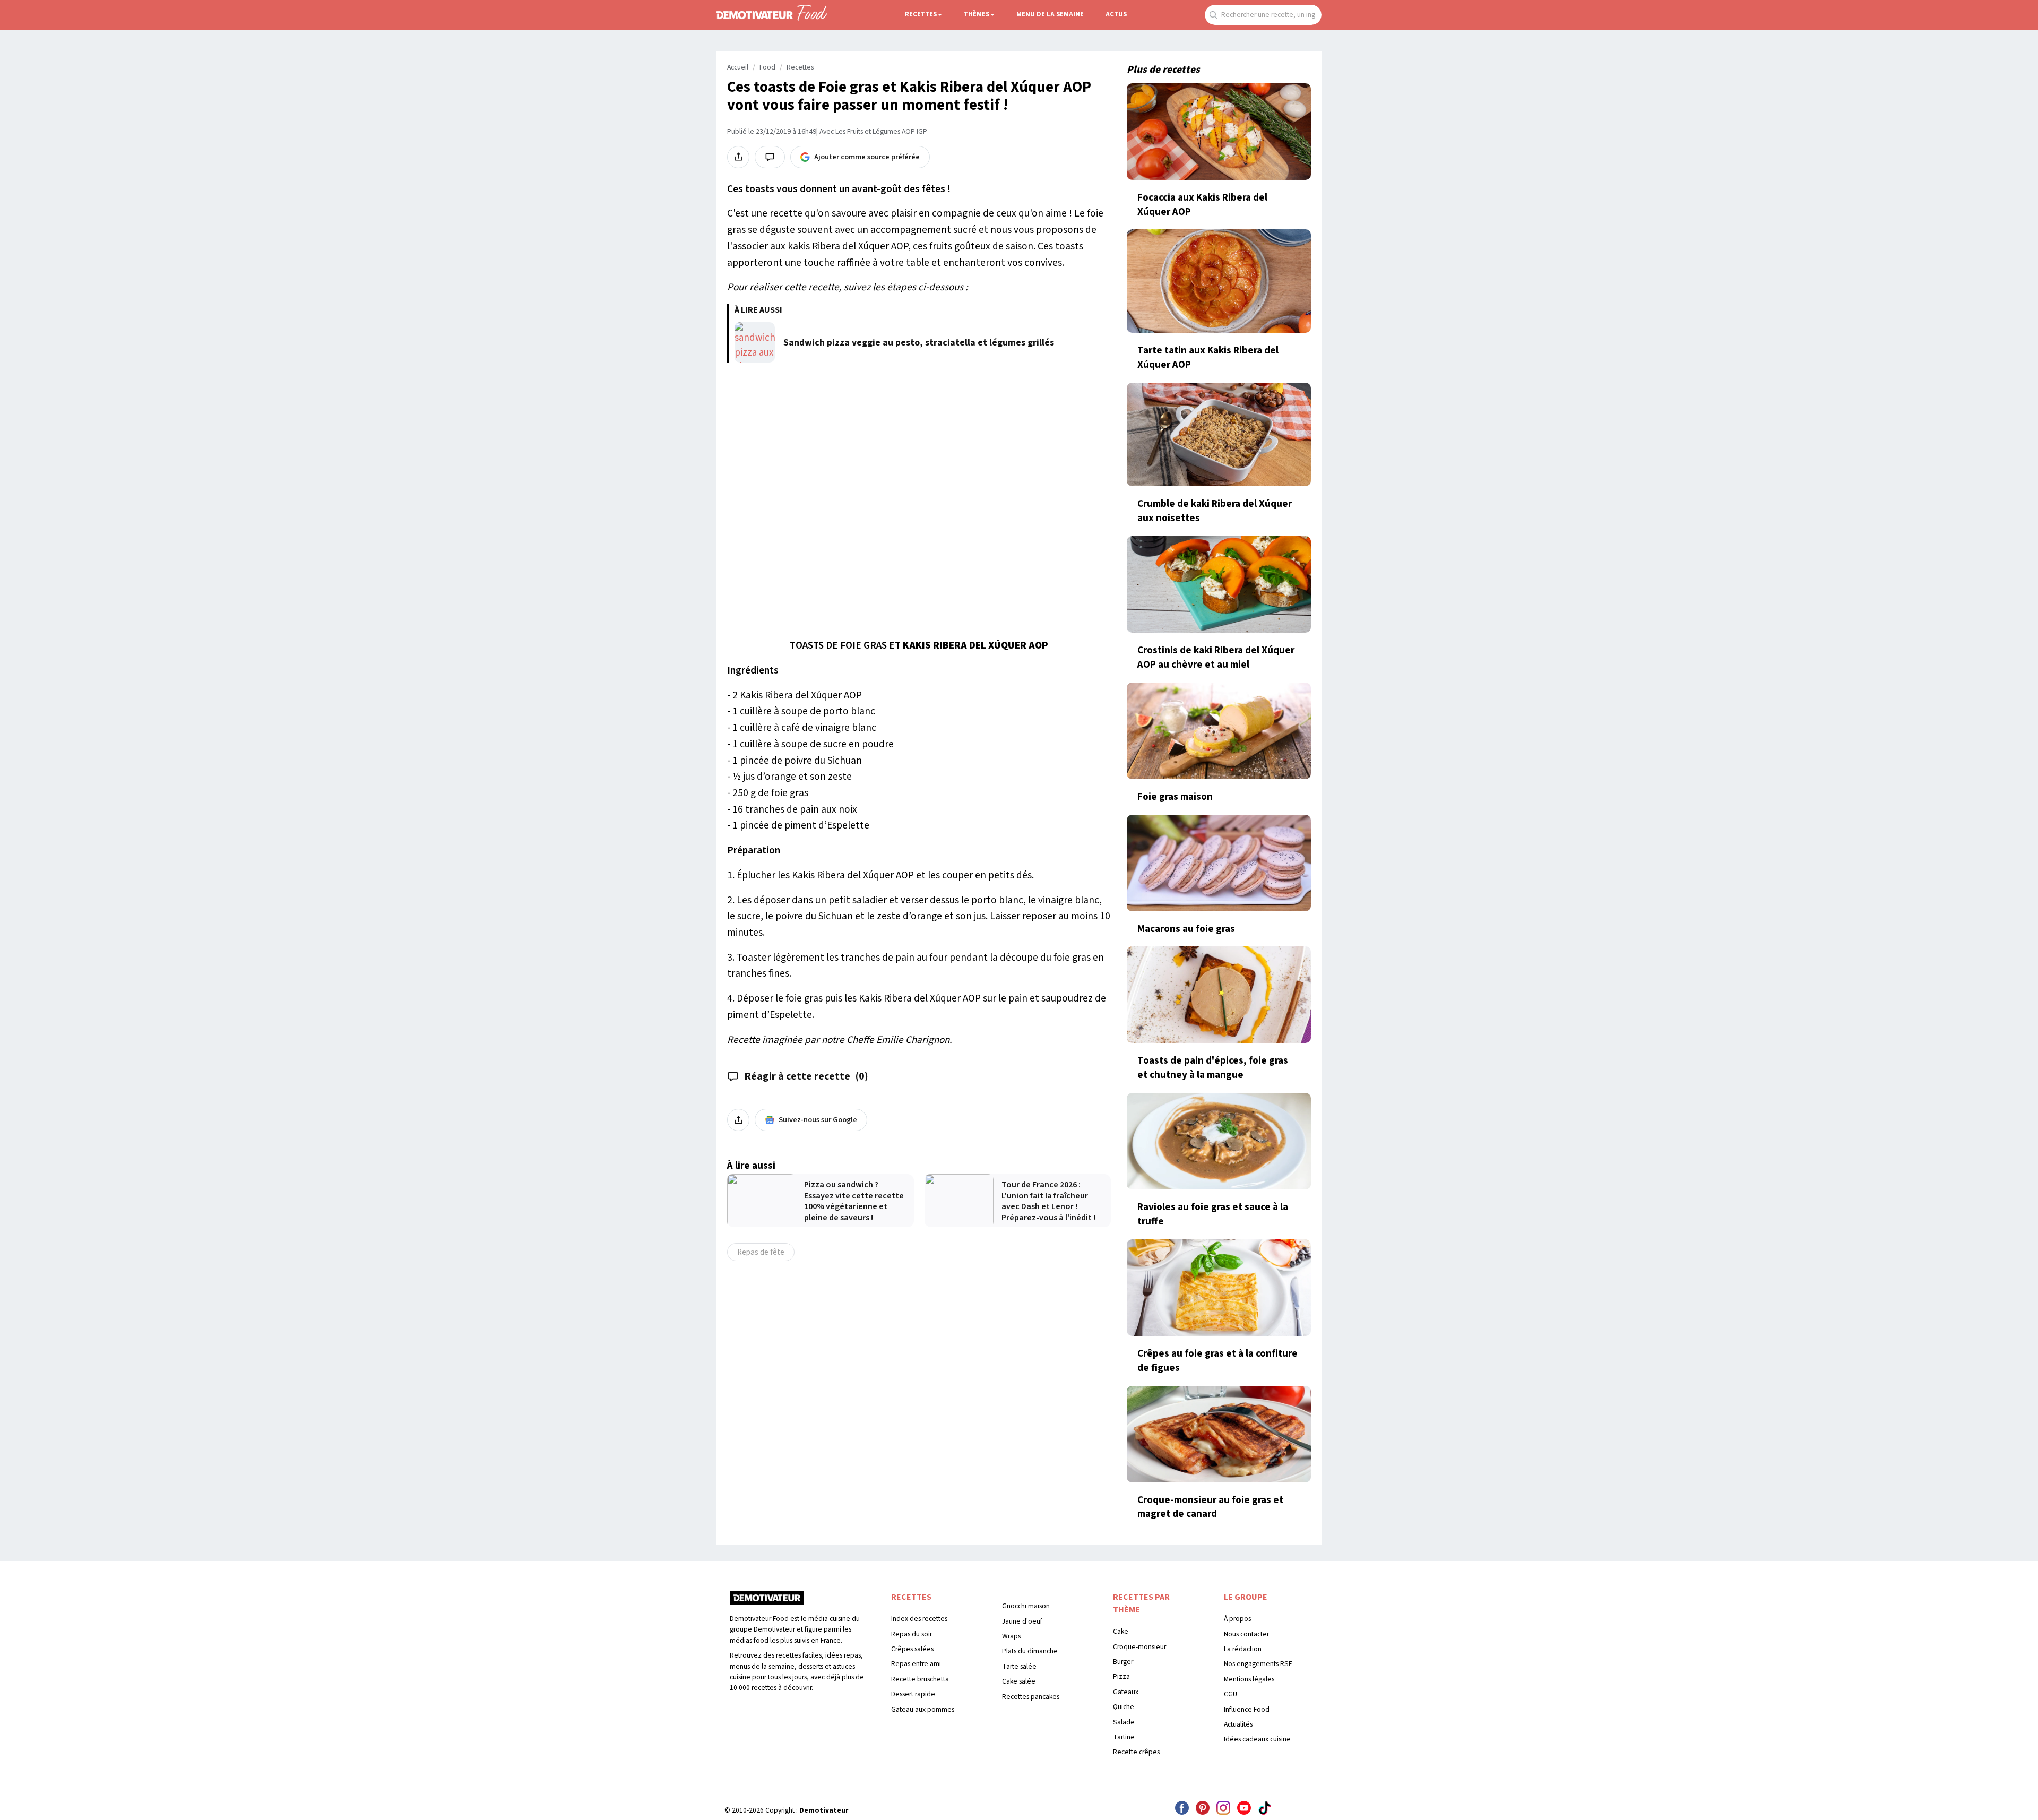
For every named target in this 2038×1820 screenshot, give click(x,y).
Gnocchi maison (1026, 1606)
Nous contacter (1246, 1634)
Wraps (1011, 1636)
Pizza (1121, 1676)
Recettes (921, 14)
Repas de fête (761, 1252)
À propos (1237, 1619)
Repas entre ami (916, 1664)
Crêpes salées (912, 1649)
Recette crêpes (1136, 1752)
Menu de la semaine (1050, 14)
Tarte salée (1019, 1666)
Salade (1124, 1722)
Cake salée (1019, 1681)
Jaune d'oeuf (1022, 1621)
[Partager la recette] (738, 157)
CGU (1230, 1694)
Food (767, 67)
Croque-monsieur (1139, 1647)
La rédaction (1243, 1649)
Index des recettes (919, 1619)
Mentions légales (1249, 1679)
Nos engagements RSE (1258, 1664)
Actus (1116, 14)
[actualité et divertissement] (767, 1602)
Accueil (738, 67)
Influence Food (1247, 1709)
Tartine (1124, 1737)
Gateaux (1126, 1692)
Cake (1121, 1631)
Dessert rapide (913, 1694)
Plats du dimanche (1030, 1651)
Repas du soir (912, 1634)
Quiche (1124, 1707)
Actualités (1238, 1724)
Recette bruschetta (920, 1679)
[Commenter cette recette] (770, 157)
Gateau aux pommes (923, 1709)
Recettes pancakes (1031, 1697)
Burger (1123, 1662)
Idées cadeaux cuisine (1257, 1739)
